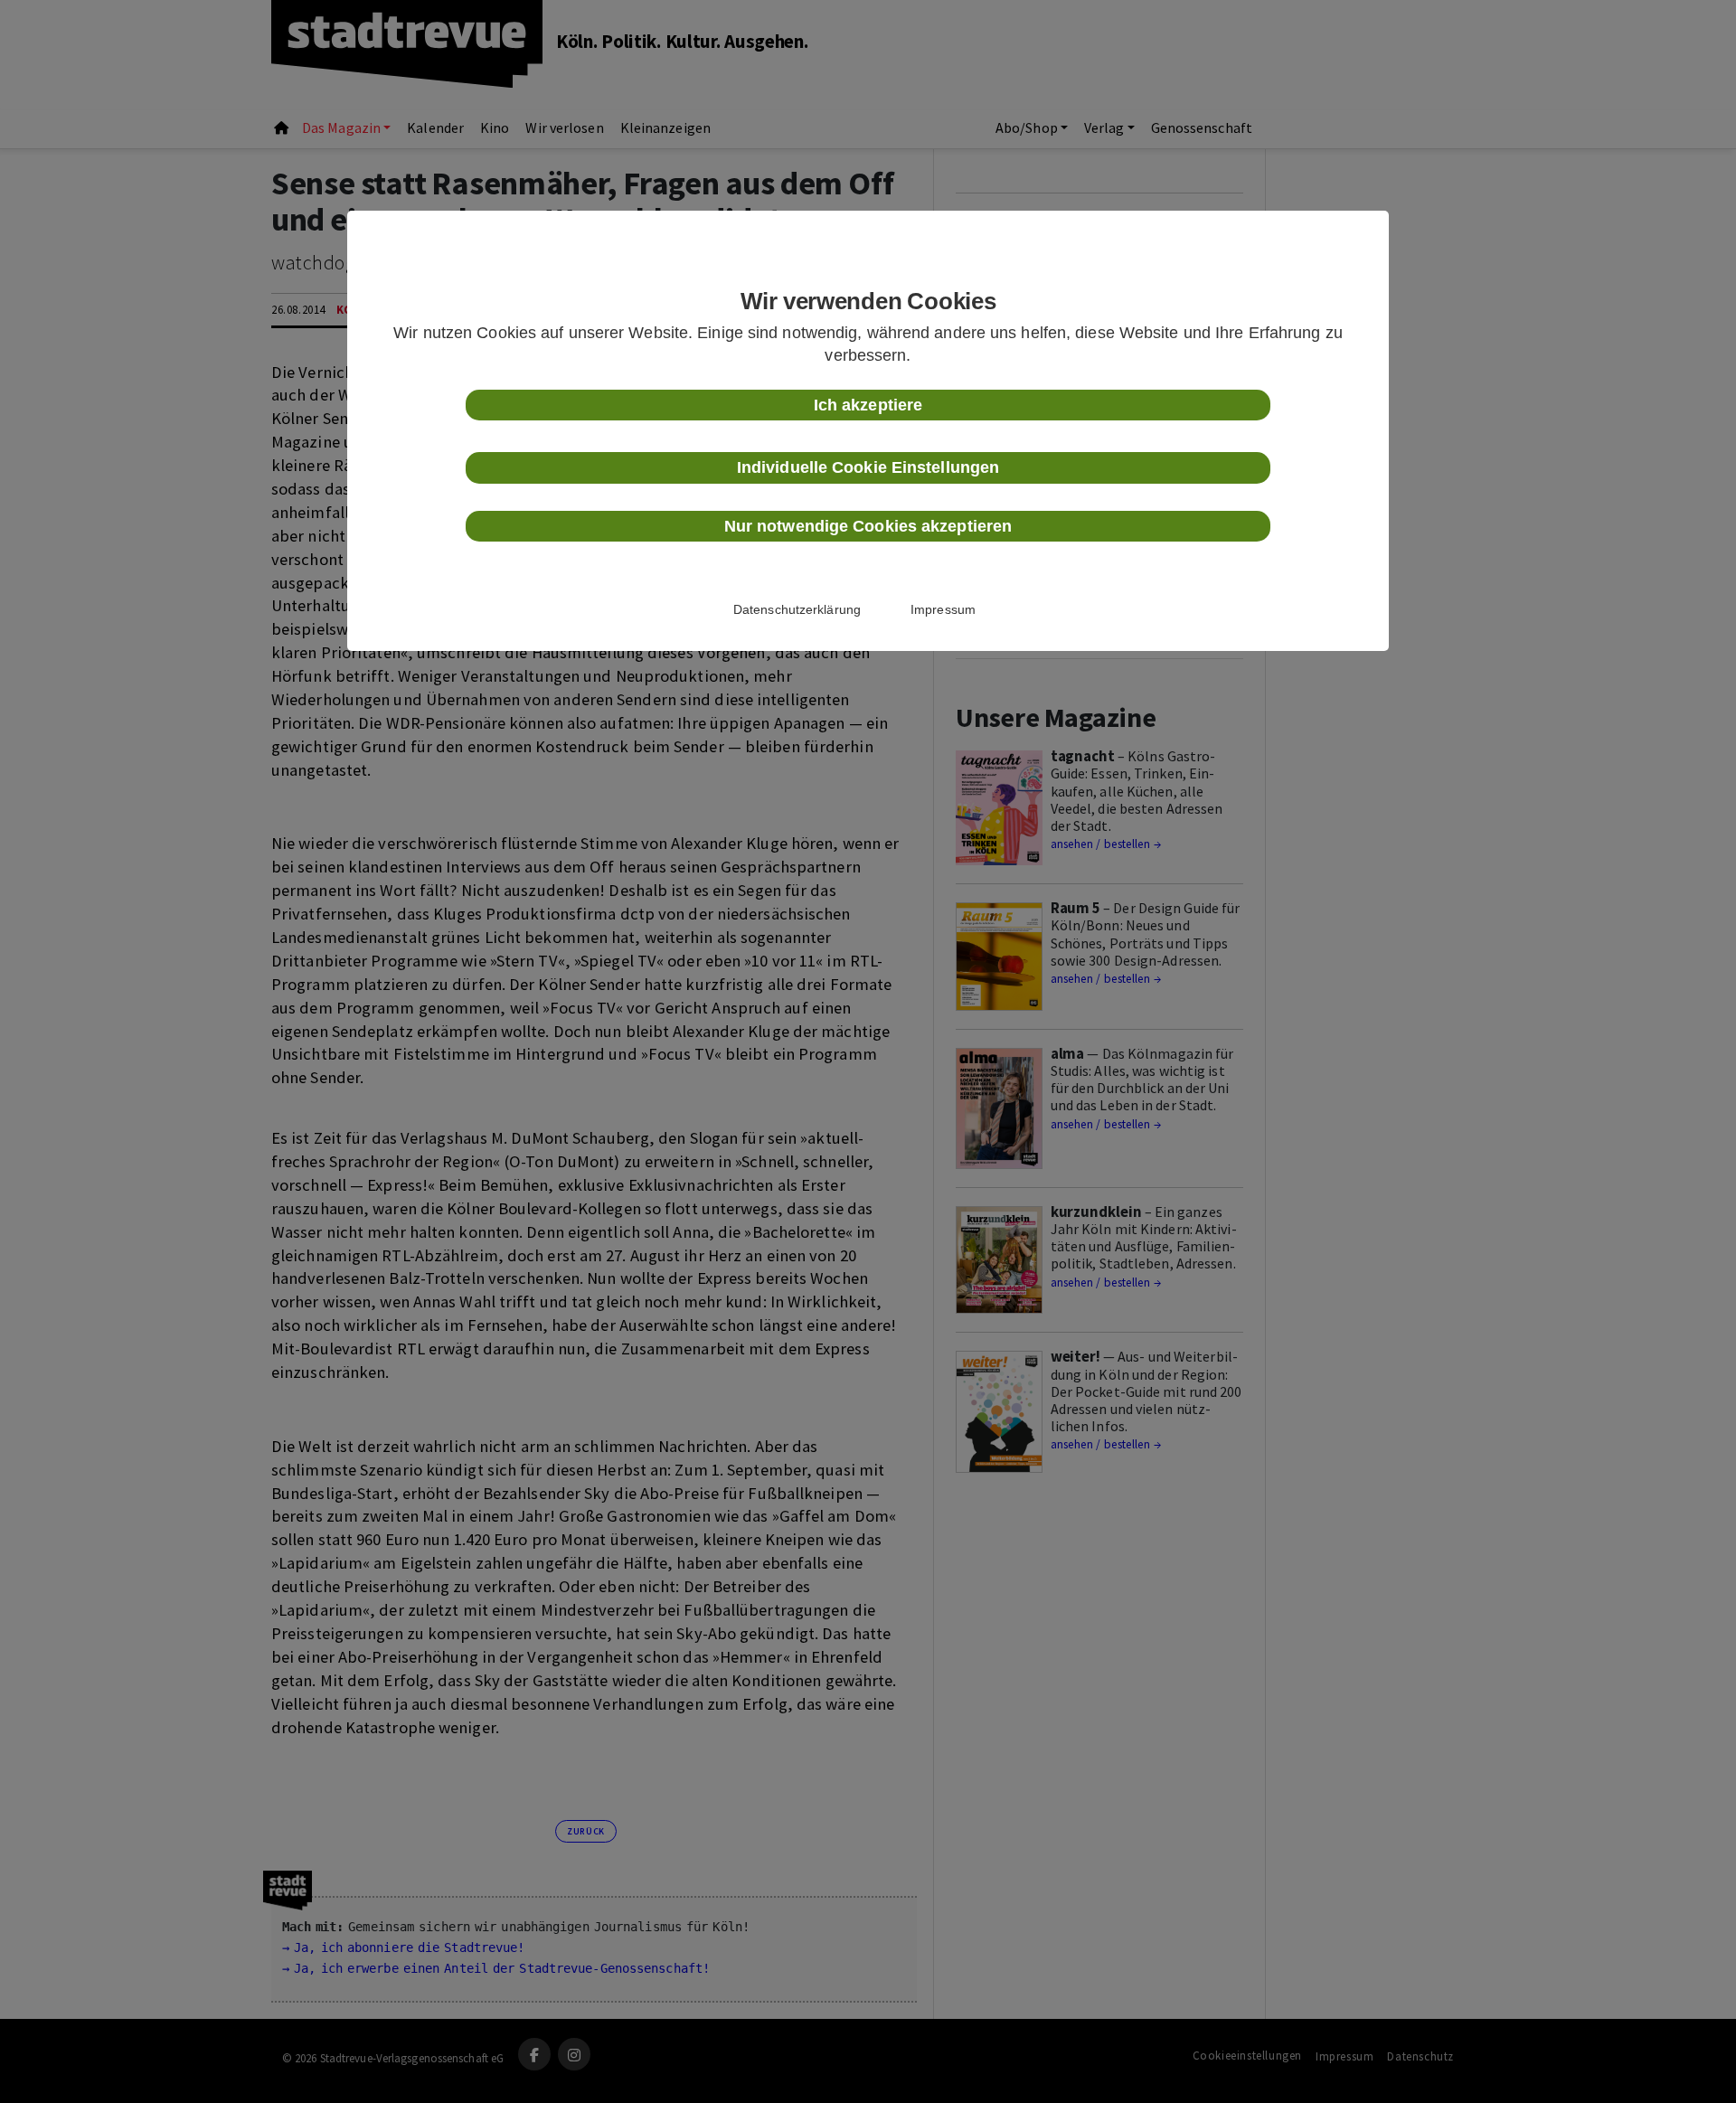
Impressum (943, 609)
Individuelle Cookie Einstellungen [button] (868, 467)
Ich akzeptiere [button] (868, 405)
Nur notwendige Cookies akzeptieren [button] (868, 526)
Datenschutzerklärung (797, 609)
